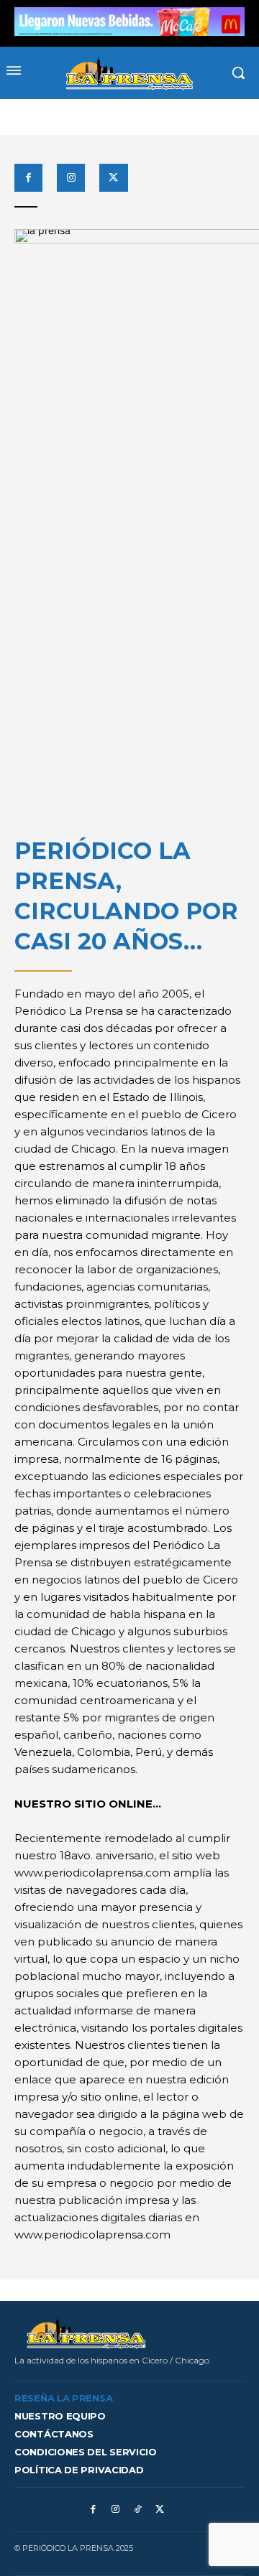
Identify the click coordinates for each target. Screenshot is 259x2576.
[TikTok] (138, 2510)
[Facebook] (28, 178)
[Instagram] (71, 178)
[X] (113, 178)
